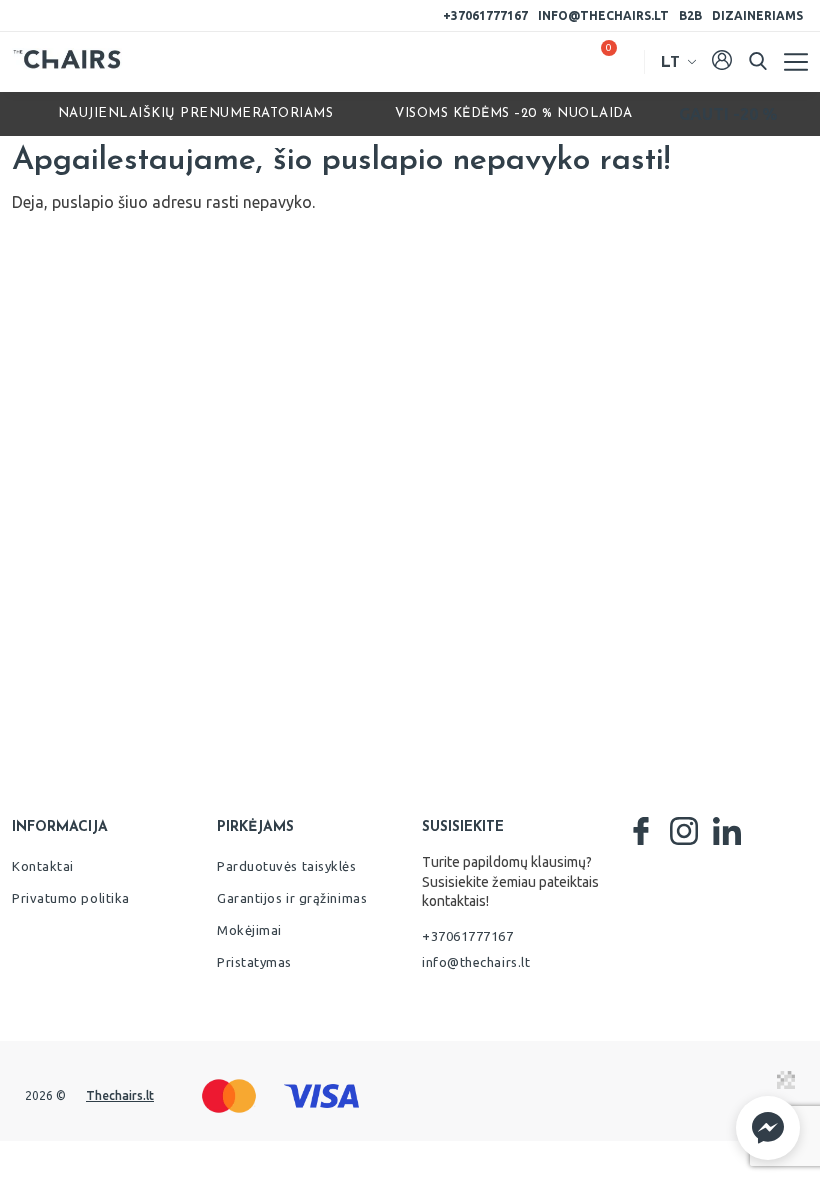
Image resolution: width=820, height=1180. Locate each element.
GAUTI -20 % (728, 114)
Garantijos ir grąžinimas (292, 898)
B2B (690, 15)
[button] (768, 1128)
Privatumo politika (71, 898)
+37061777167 (485, 15)
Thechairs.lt (120, 1095)
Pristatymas (254, 962)
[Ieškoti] (758, 61)
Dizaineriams (757, 15)
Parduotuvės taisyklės (287, 866)
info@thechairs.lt (603, 15)
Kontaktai (43, 866)
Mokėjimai (249, 930)
